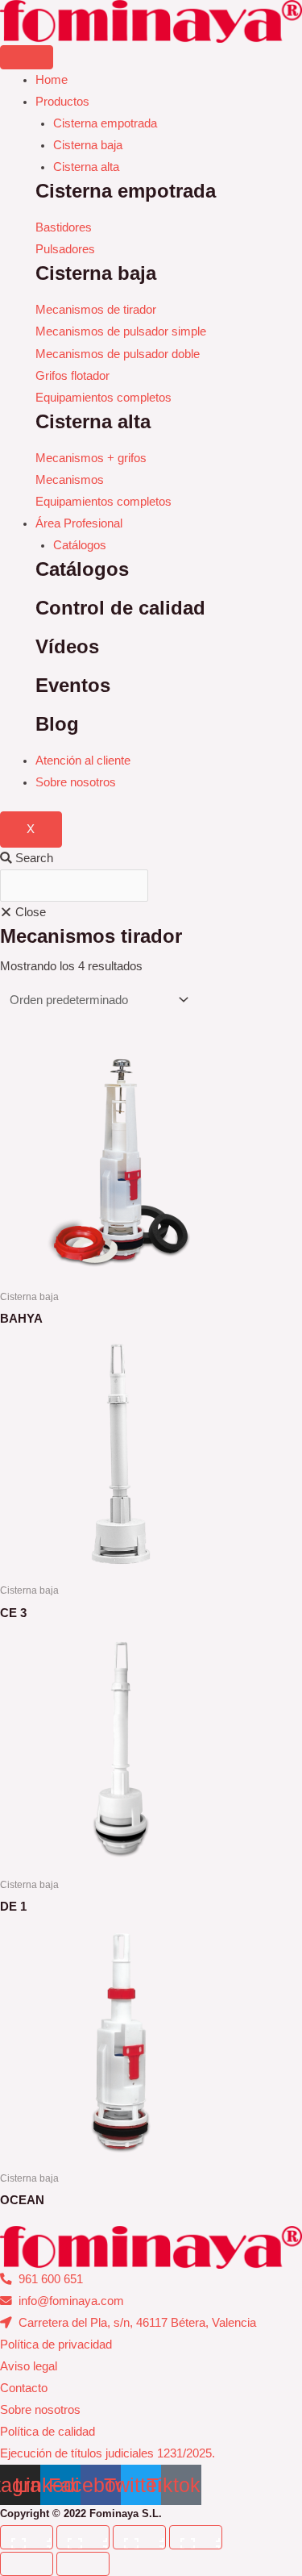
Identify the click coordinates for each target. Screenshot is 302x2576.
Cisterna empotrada (105, 123)
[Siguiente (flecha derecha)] (83, 2564)
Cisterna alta (86, 167)
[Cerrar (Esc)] (196, 2537)
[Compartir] (139, 2537)
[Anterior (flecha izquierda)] (27, 2564)
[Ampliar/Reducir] (27, 2537)
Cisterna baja (88, 145)
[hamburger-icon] (27, 57)
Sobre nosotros (76, 782)
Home (52, 80)
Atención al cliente (83, 761)
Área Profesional (79, 523)
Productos (62, 102)
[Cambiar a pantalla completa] (83, 2537)
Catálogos (80, 545)
